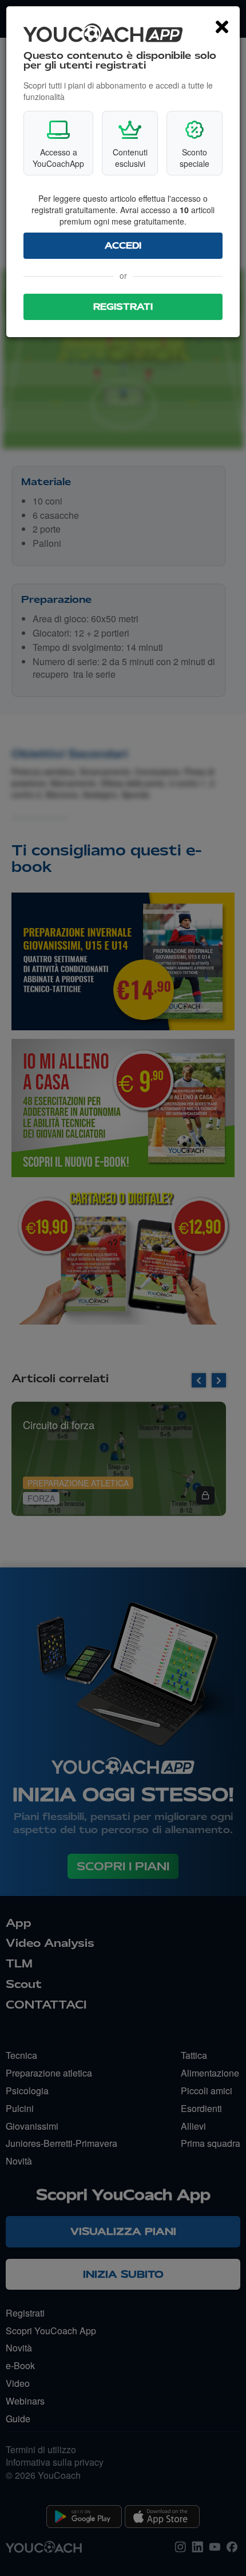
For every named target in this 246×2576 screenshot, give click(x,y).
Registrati (123, 307)
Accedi (123, 246)
